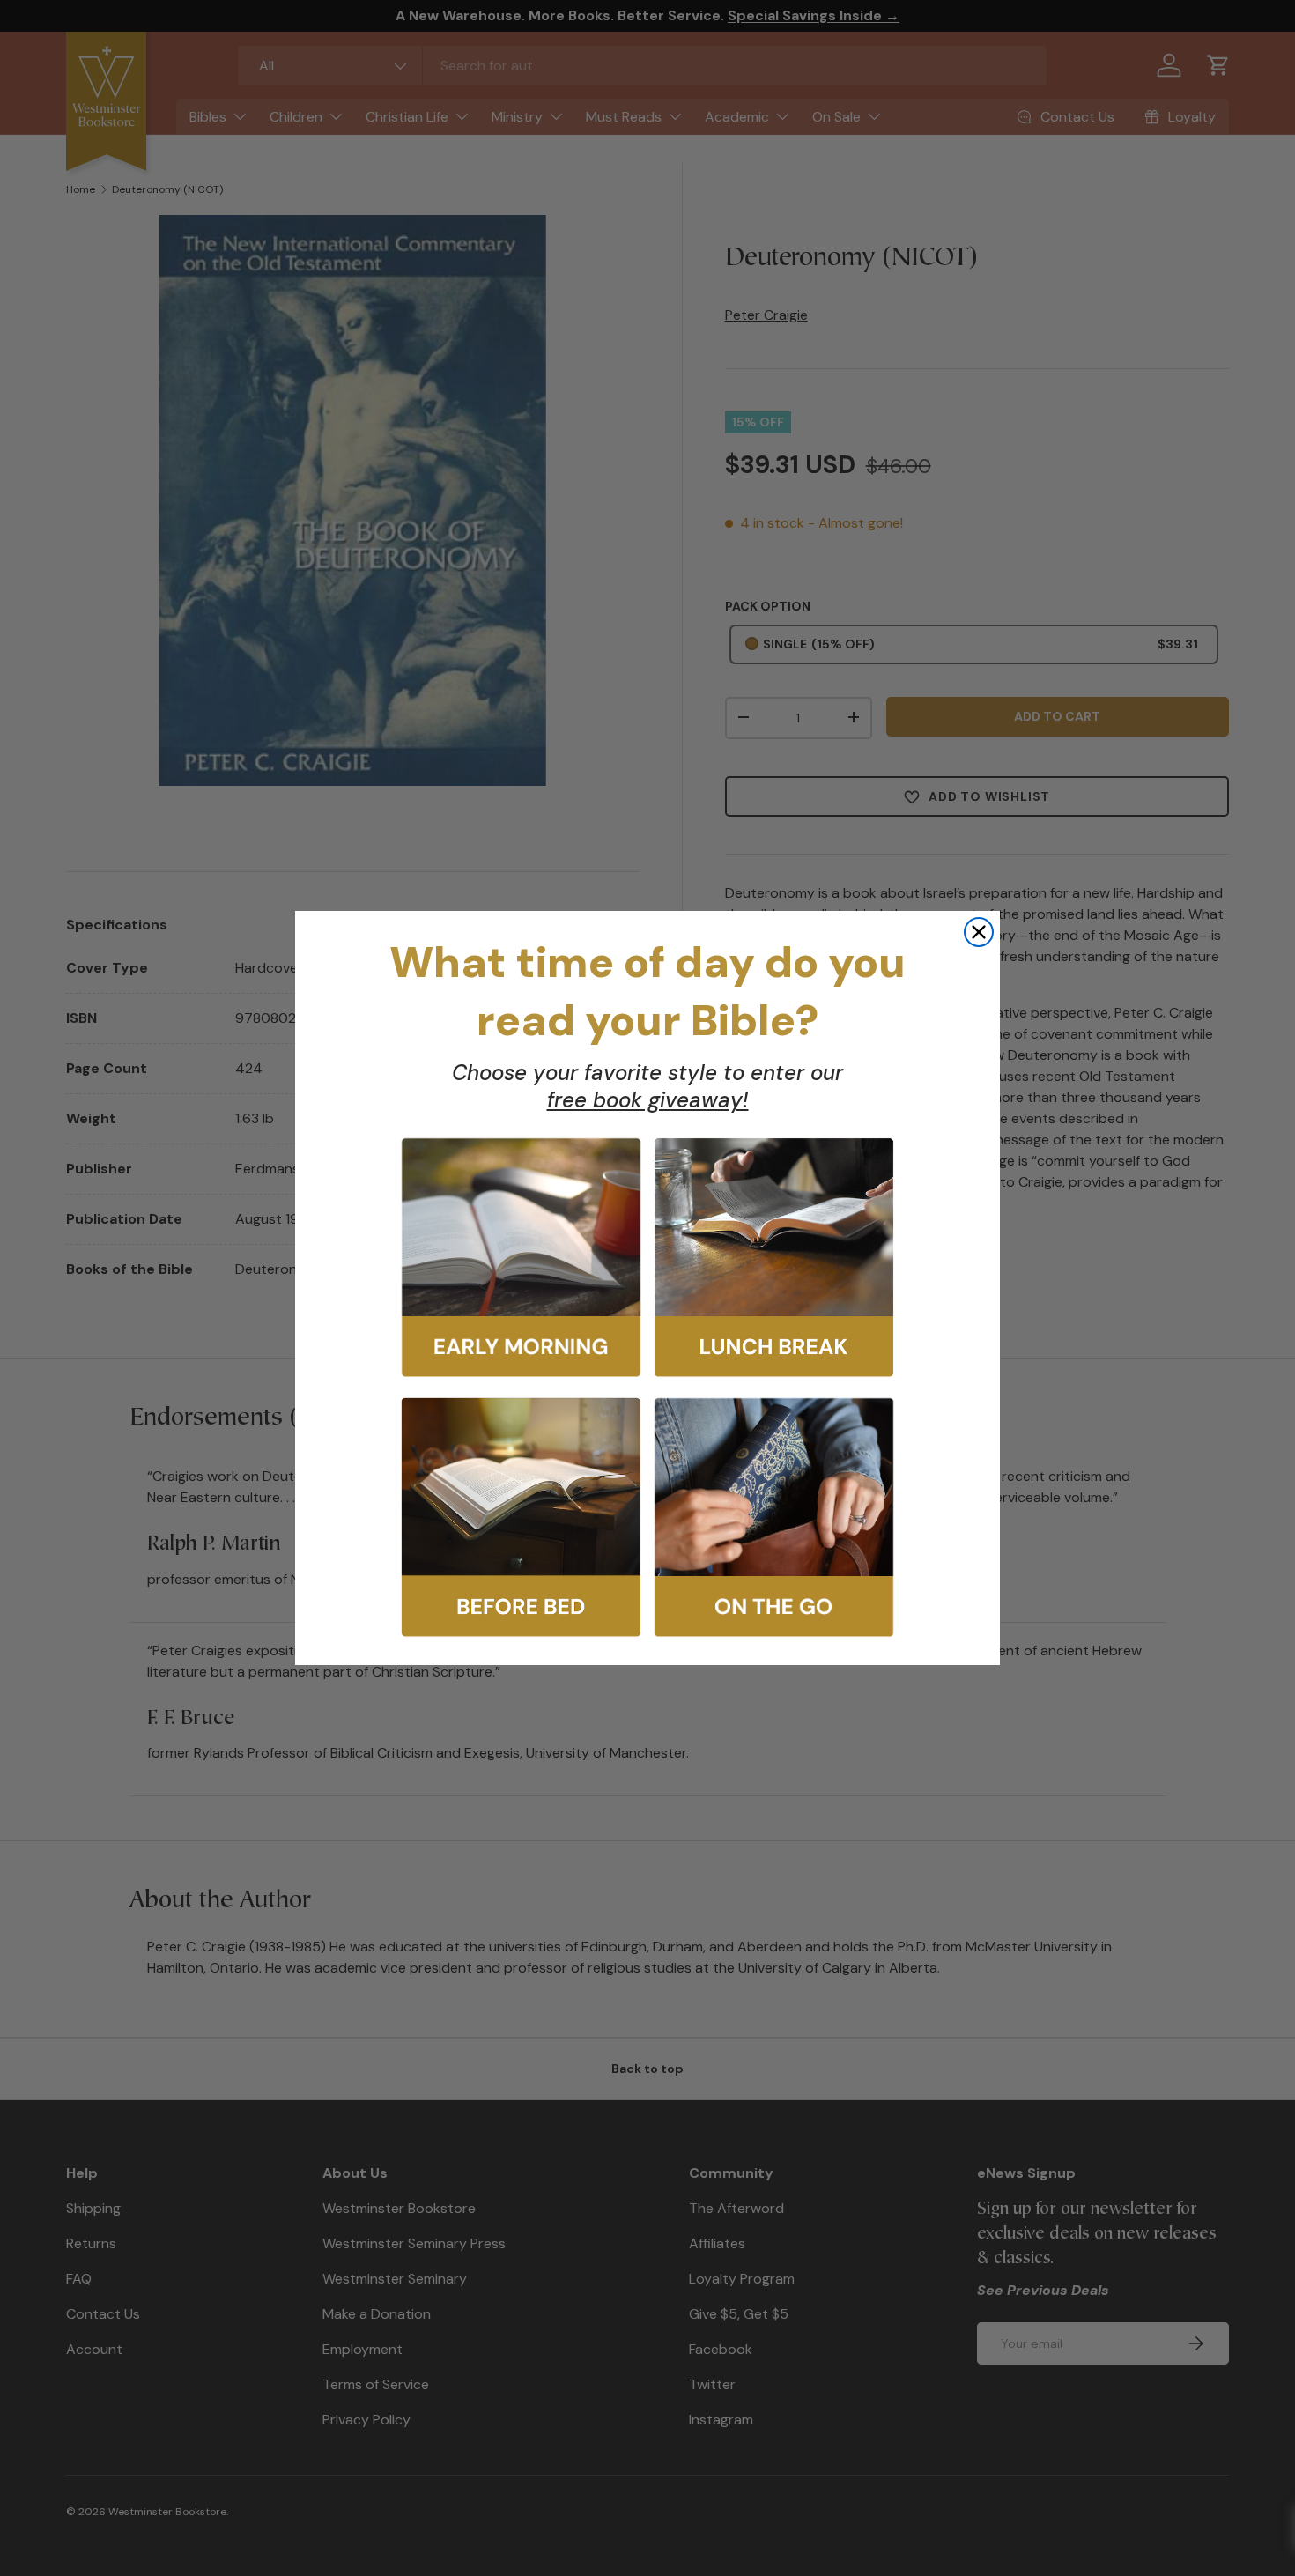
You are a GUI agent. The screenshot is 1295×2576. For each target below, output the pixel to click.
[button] (521, 1258)
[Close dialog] (979, 932)
